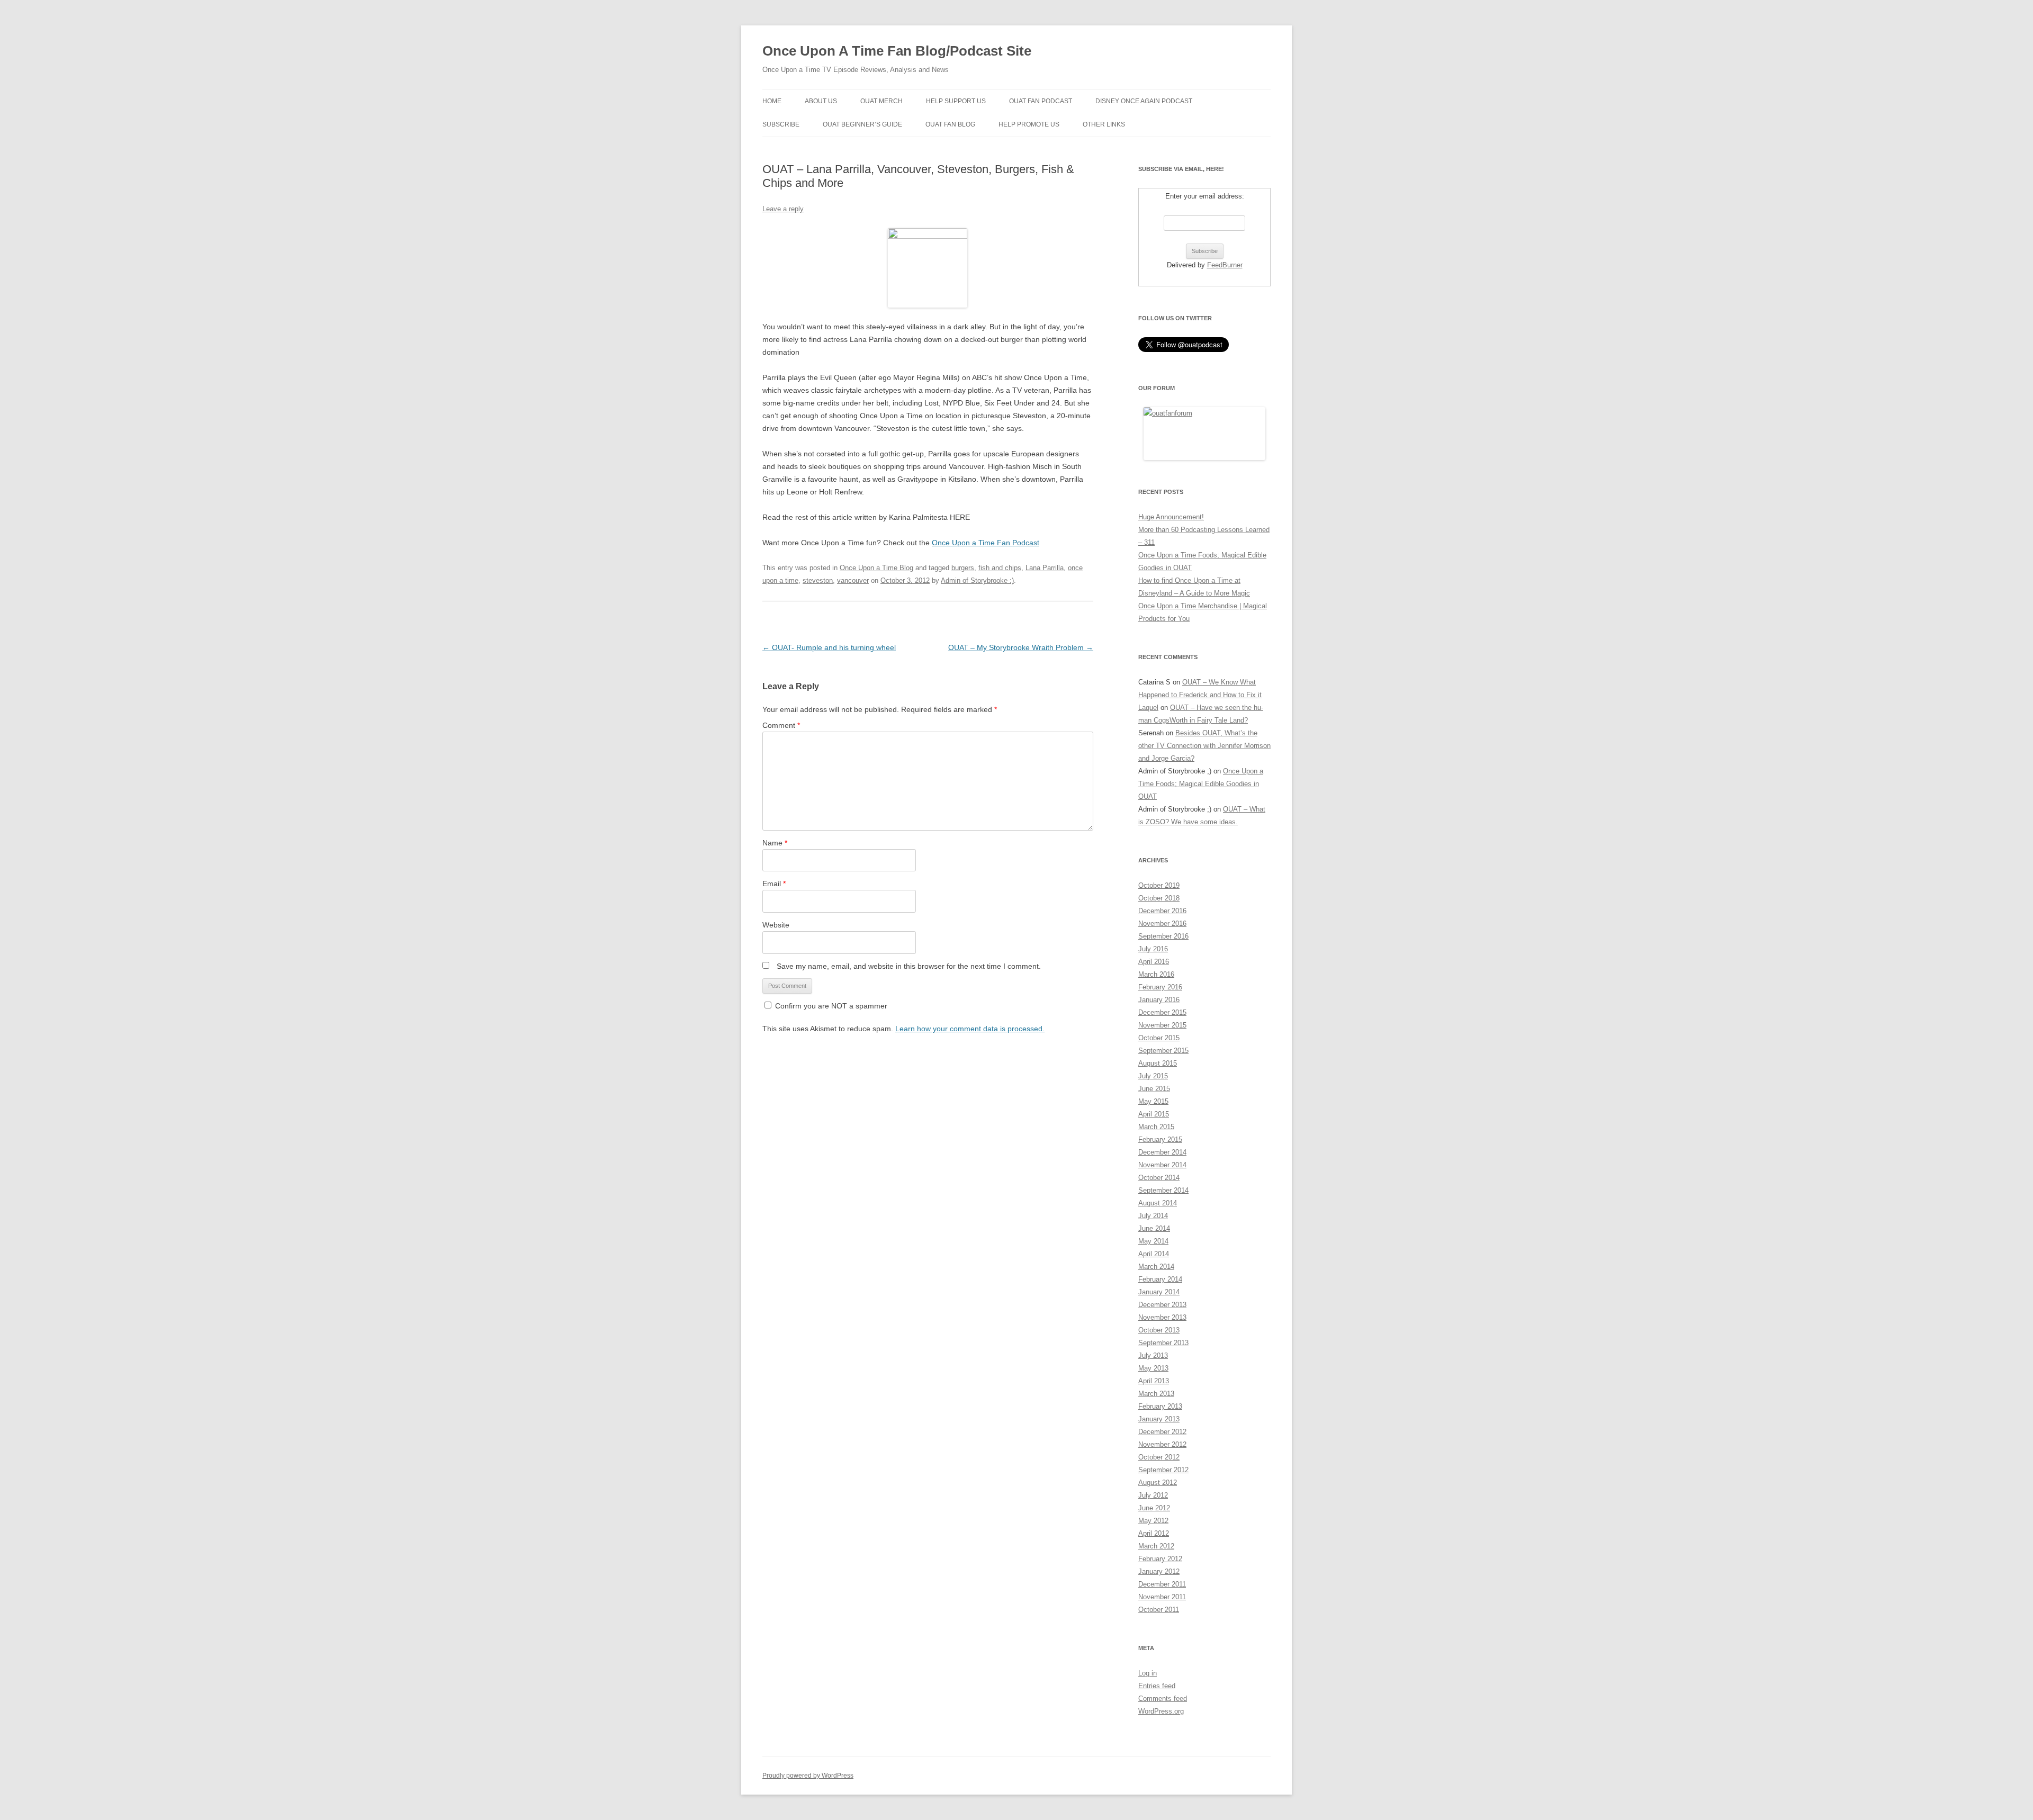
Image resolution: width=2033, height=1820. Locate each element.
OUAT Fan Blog (950, 124)
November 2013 (1162, 1317)
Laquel (1148, 708)
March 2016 (1156, 974)
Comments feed (1163, 1699)
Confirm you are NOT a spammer (830, 1006)
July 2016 (1153, 949)
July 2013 (1153, 1355)
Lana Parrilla (1045, 568)
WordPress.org (1161, 1711)
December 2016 (1162, 911)
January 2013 (1159, 1419)
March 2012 (1156, 1546)
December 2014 (1162, 1152)
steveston (818, 580)
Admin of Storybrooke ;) (977, 580)
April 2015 (1154, 1114)
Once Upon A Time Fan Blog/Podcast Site (897, 51)
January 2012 (1159, 1571)
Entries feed (1157, 1686)
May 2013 (1153, 1368)
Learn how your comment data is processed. (970, 1029)
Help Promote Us (1029, 124)
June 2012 (1154, 1508)
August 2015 (1158, 1063)
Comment (781, 725)
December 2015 (1162, 1012)
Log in (1148, 1673)
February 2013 (1160, 1406)
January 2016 (1159, 1000)
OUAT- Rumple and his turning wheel (829, 647)
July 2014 (1153, 1216)
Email (774, 884)
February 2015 (1160, 1139)
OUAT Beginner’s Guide (862, 124)
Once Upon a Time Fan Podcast (986, 543)
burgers (963, 568)
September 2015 (1163, 1051)
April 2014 (1154, 1254)
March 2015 (1156, 1127)
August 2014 (1158, 1203)
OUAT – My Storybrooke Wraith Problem (1021, 647)
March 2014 (1156, 1267)
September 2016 (1163, 936)
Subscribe (781, 124)
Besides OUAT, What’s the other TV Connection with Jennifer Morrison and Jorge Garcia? (1204, 746)
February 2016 (1160, 987)
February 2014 (1160, 1279)
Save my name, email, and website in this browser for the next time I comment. (909, 966)
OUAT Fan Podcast (1041, 101)
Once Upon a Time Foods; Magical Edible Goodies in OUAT (1201, 784)
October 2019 (1159, 885)
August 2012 (1158, 1483)
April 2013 (1154, 1381)
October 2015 (1159, 1038)
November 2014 (1162, 1165)
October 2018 (1159, 898)
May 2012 (1153, 1521)
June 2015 (1154, 1089)
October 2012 (1159, 1457)
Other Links (1104, 124)
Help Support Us (956, 101)
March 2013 (1156, 1394)
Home (772, 101)
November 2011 (1162, 1597)
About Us (821, 101)
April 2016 (1154, 962)
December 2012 (1162, 1432)
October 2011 (1159, 1610)
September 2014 (1163, 1190)
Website (776, 925)
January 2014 (1159, 1292)
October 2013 (1159, 1330)
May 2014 (1153, 1241)
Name (775, 843)
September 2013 (1163, 1343)
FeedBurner (1225, 265)
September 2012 (1163, 1470)
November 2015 (1162, 1025)
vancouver (853, 580)
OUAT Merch (881, 101)
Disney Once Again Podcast (1144, 101)
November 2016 (1162, 923)
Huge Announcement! (1171, 517)
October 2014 (1159, 1178)
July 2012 (1153, 1495)
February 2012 (1160, 1559)
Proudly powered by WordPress (808, 1776)
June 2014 (1154, 1228)
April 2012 (1154, 1533)
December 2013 (1162, 1305)
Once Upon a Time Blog (876, 568)
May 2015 (1153, 1101)
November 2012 (1162, 1444)
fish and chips (1000, 568)
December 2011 (1162, 1584)
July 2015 (1153, 1076)
